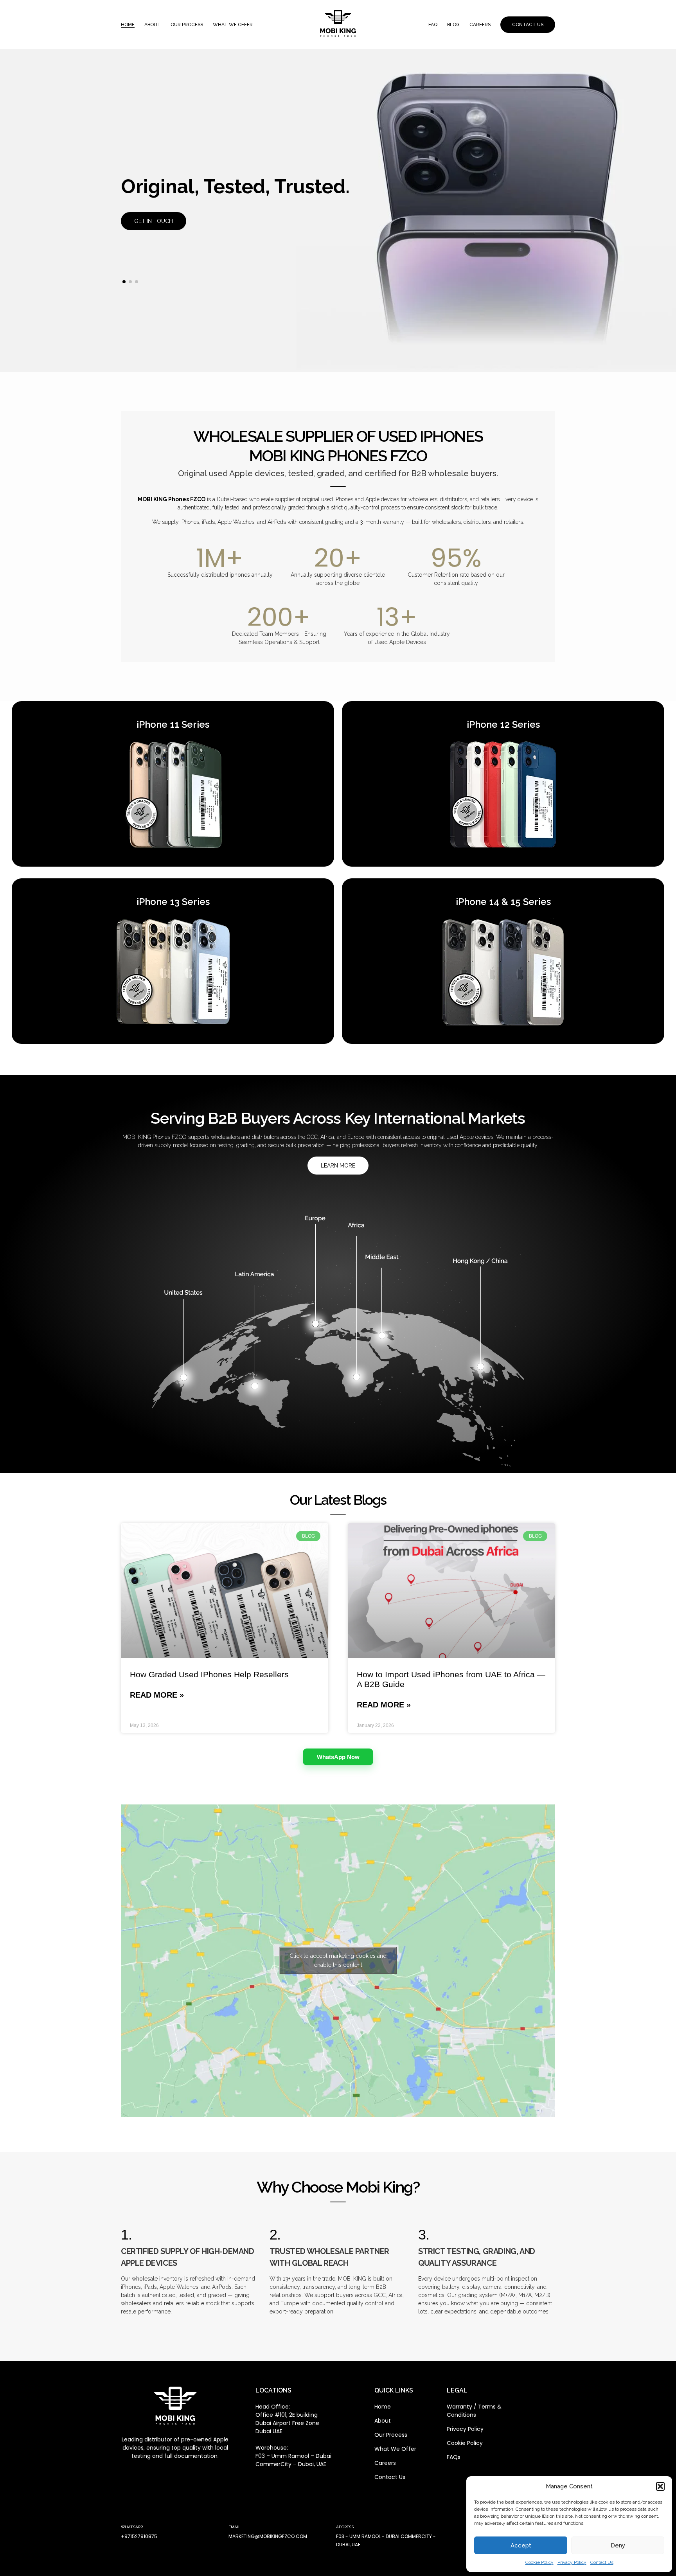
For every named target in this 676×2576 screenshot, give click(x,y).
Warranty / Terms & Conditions (474, 2411)
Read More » (157, 1695)
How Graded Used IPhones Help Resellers (209, 1674)
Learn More (338, 1166)
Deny (618, 2545)
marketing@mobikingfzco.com (268, 2536)
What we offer (233, 25)
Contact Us (602, 2562)
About (153, 25)
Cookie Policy (539, 2562)
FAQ (433, 25)
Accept (521, 2545)
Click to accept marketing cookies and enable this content (338, 1960)
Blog (453, 25)
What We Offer (395, 2449)
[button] (660, 2486)
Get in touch (154, 221)
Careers (480, 25)
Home (128, 25)
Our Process (187, 25)
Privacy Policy (572, 2562)
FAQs (454, 2457)
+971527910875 (139, 2536)
